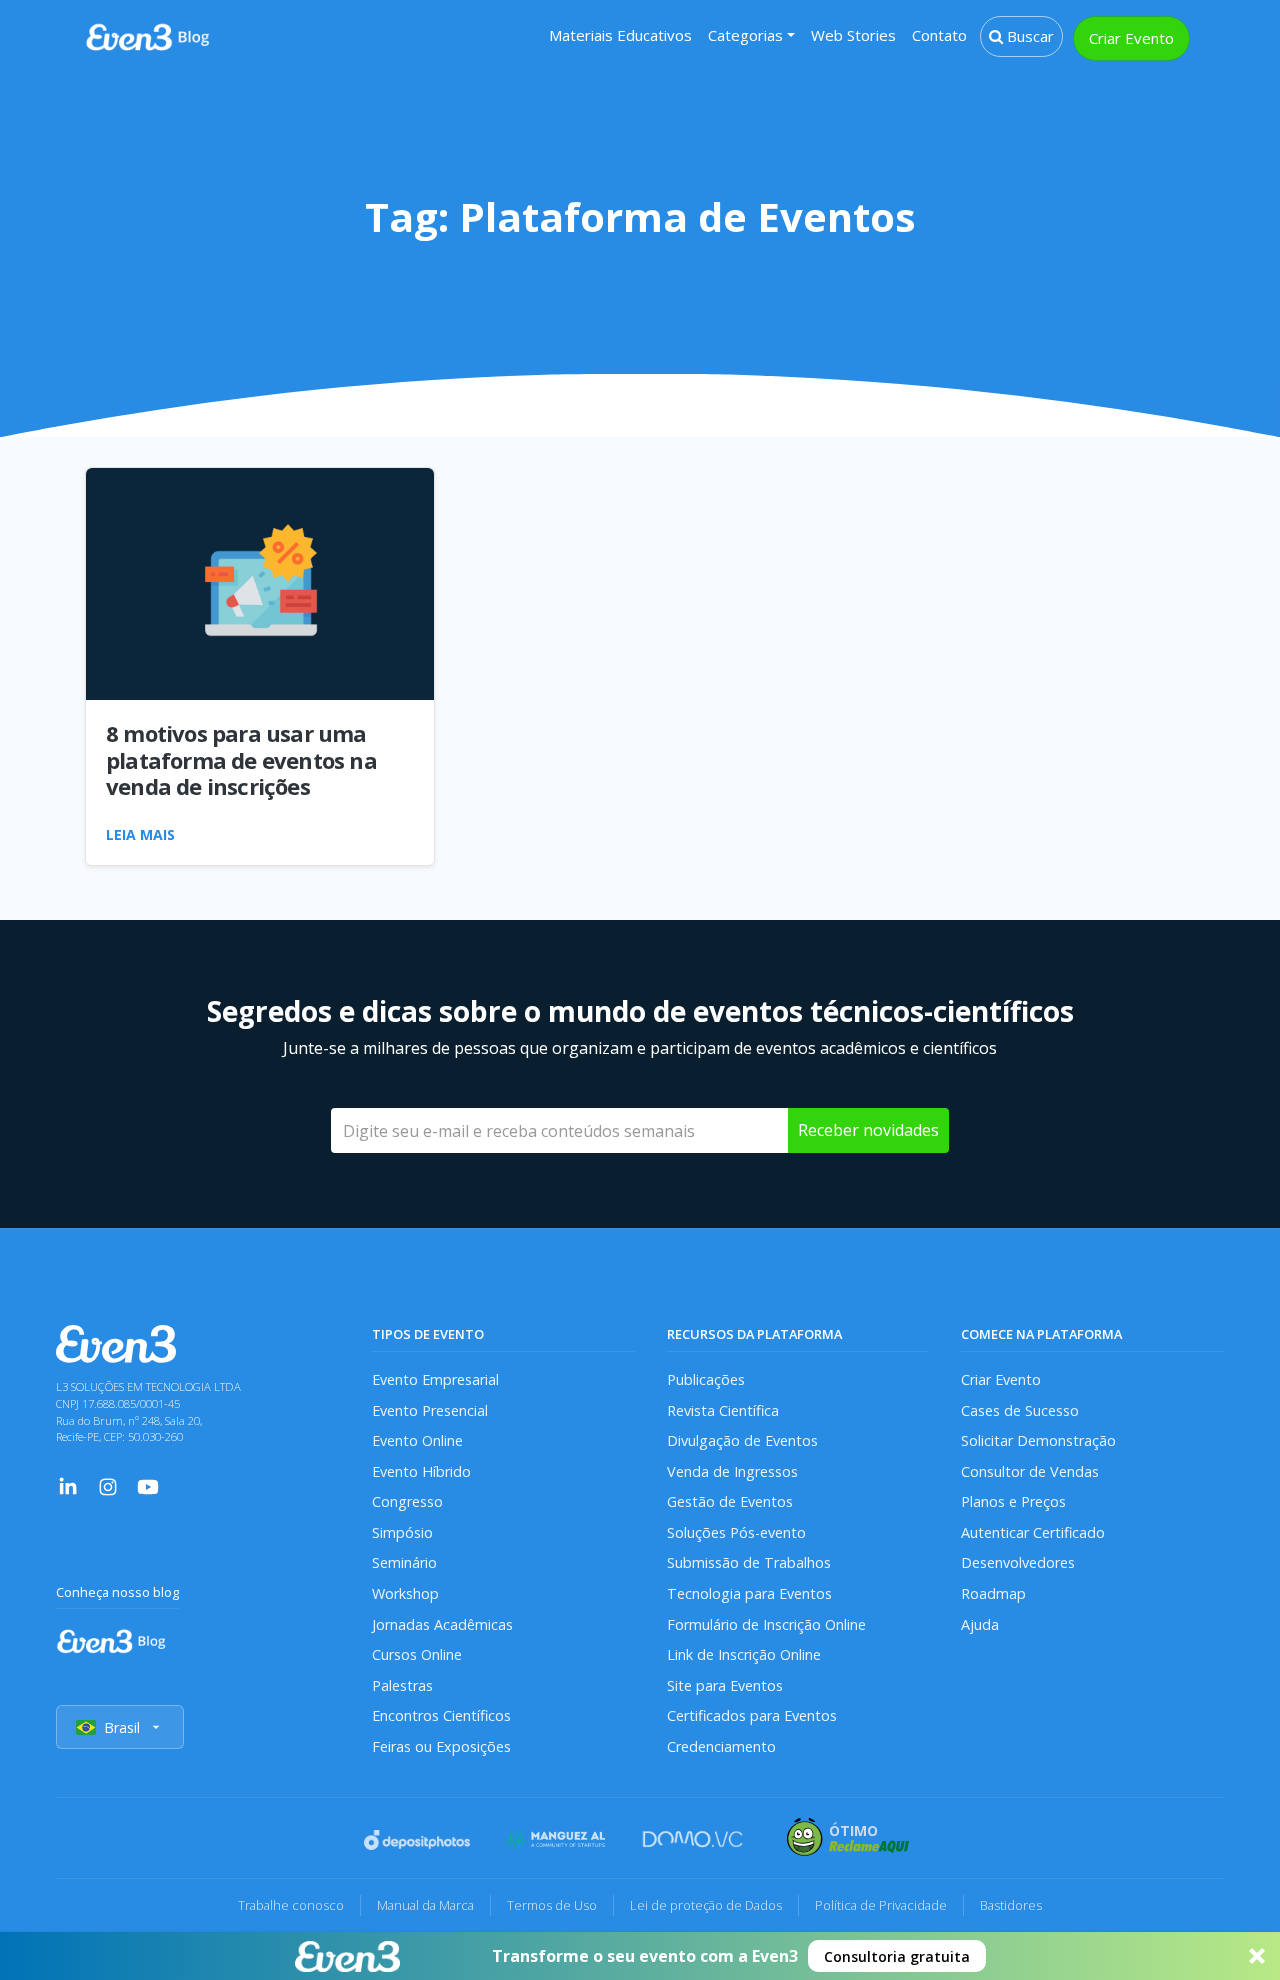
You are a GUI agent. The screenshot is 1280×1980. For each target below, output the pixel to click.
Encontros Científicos (441, 1715)
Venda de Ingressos (732, 1471)
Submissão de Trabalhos (749, 1562)
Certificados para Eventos (752, 1715)
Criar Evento (1131, 38)
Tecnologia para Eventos (749, 1593)
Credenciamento (721, 1746)
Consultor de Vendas (1030, 1471)
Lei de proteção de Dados (706, 1905)
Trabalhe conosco (291, 1905)
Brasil (122, 1727)
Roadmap (993, 1593)
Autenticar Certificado (1033, 1532)
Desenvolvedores (1018, 1562)
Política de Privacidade (881, 1905)
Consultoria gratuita (897, 1956)
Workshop (405, 1593)
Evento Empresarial (435, 1379)
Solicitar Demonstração (1038, 1440)
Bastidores (1011, 1905)
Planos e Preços (1013, 1501)
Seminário (404, 1562)
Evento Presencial (430, 1410)
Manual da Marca (425, 1905)
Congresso (407, 1501)
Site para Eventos (725, 1685)
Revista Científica (723, 1410)
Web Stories (853, 35)
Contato (939, 35)
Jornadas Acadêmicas (442, 1624)
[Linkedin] (68, 1484)
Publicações (706, 1379)
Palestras (402, 1685)
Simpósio (402, 1532)
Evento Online (417, 1440)
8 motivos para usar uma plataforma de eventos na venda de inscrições (241, 759)
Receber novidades (868, 1130)
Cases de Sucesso (1020, 1410)
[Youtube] (148, 1484)
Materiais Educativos (620, 35)
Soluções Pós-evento (736, 1532)
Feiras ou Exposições (441, 1746)
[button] (640, 1956)
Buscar (1028, 36)
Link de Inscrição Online (744, 1654)
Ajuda (980, 1624)
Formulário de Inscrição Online (766, 1624)
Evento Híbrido (421, 1471)
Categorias (745, 35)
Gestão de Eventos (730, 1501)
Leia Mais (140, 834)
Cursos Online (417, 1654)
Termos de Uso (552, 1905)
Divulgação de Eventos (742, 1440)
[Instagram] (108, 1484)
